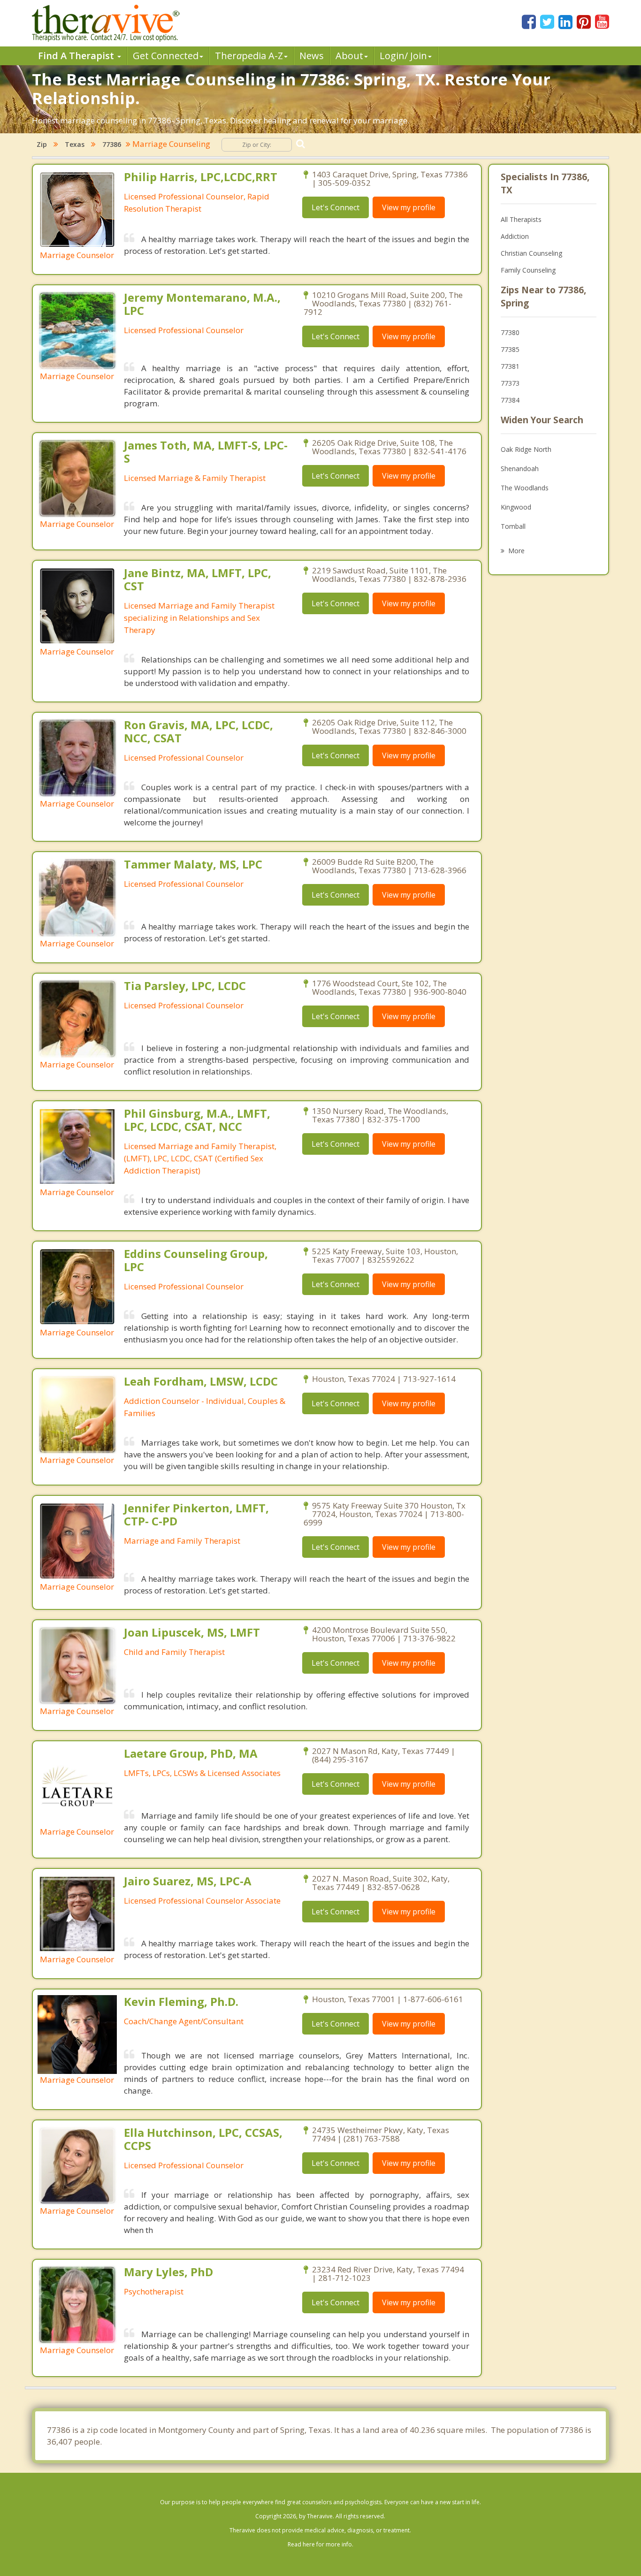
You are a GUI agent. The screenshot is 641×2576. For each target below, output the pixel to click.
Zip (42, 144)
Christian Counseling (531, 253)
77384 (510, 400)
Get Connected (166, 56)
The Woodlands (525, 488)
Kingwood (516, 507)
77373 (510, 383)
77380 (510, 332)
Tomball (513, 526)
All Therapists (521, 219)
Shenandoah (520, 469)
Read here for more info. (320, 2544)
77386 (112, 144)
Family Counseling (528, 270)
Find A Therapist (77, 56)
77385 (510, 349)
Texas (75, 144)
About (349, 56)
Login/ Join (403, 56)
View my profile (409, 207)
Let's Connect (336, 207)
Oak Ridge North (526, 449)
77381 (510, 366)
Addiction (515, 236)
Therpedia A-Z (249, 56)
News (312, 56)
